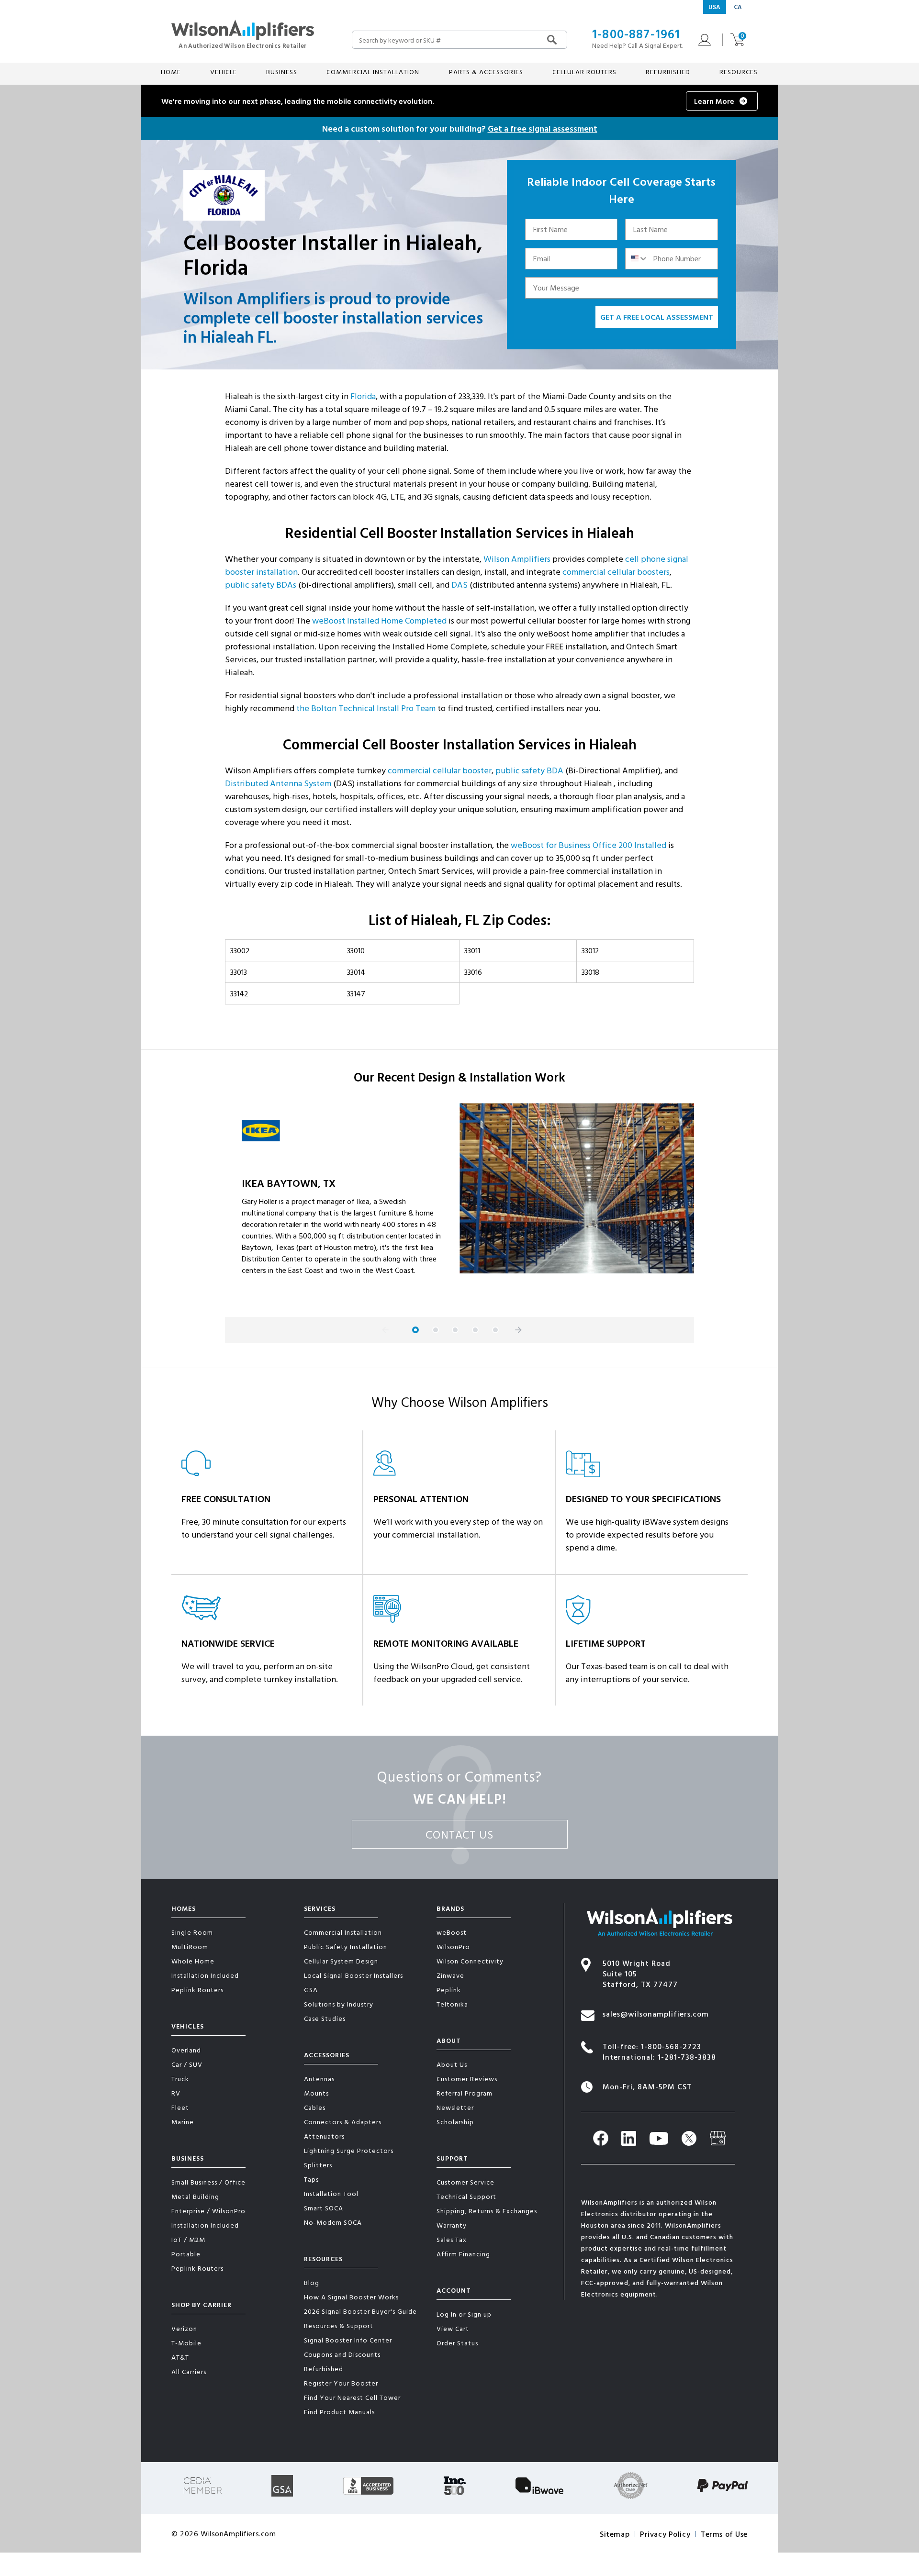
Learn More (714, 101)
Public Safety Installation (346, 1946)
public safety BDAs (261, 585)
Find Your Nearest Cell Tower (352, 2397)
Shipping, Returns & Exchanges (487, 2211)
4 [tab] (475, 1330)
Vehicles (188, 2026)
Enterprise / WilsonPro (208, 2211)
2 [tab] (436, 1330)
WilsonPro (453, 1946)
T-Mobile (186, 2343)
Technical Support (466, 2196)
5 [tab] (495, 1330)
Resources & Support (339, 2325)
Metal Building (195, 2196)
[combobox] (637, 259)
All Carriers (189, 2371)
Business (188, 2158)
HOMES (184, 1908)
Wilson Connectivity (470, 1961)
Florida (363, 396)
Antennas (319, 2079)
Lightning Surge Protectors (349, 2150)
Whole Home (193, 1961)
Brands (450, 1908)
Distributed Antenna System (278, 783)
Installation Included (205, 1975)
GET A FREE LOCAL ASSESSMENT (657, 317)
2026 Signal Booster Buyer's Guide (360, 2311)
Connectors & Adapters (343, 2122)
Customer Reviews (467, 2079)
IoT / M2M (188, 2239)
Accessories (327, 2055)
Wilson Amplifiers (517, 559)
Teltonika (452, 2004)
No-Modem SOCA (333, 2222)
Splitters (318, 2165)
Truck (180, 2079)
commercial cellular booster (440, 770)
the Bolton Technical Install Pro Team (366, 708)
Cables (315, 2107)
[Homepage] (243, 33)
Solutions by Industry (339, 2004)
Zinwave (450, 1975)
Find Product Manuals (339, 2412)
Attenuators (324, 2136)
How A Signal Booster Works (351, 2297)
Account (454, 2290)
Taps (311, 2179)
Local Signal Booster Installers (353, 1975)
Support (452, 2158)
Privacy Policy (665, 2534)
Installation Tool (331, 2193)
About (449, 2040)
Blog (312, 2282)
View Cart (453, 2328)
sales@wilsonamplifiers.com (656, 2014)
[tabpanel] (459, 1203)
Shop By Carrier (202, 2304)
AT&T (180, 2357)
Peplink (449, 1990)
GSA (311, 1990)
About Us (452, 2064)
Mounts (316, 2093)
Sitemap (615, 2534)
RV (176, 2093)
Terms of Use (724, 2534)
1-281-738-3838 (687, 2057)
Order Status (457, 2343)
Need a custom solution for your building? (460, 128)
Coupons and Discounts (342, 2354)
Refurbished (668, 72)
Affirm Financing (463, 2254)
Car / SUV (187, 2064)
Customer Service (465, 2182)
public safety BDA (529, 770)
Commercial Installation (343, 1932)
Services (320, 1908)
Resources (323, 2258)
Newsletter (455, 2107)
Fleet (180, 2107)
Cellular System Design (341, 1961)
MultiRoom (190, 1946)
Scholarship (455, 2122)
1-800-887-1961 (636, 34)
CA (738, 7)
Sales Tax (452, 2239)
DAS (459, 585)
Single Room (192, 1932)
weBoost (452, 1932)
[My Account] (702, 40)
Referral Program (465, 2093)
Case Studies (325, 2018)
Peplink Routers (197, 1990)
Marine (183, 2122)
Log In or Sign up (464, 2314)
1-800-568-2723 (671, 2046)
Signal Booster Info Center (348, 2340)
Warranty (452, 2225)
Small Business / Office (208, 2182)
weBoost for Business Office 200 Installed (588, 845)
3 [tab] (455, 1330)
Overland (186, 2050)
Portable (186, 2254)
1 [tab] (415, 1330)
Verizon (184, 2328)
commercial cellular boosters (616, 572)
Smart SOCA (324, 2208)
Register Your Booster (341, 2383)
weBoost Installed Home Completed (379, 620)
